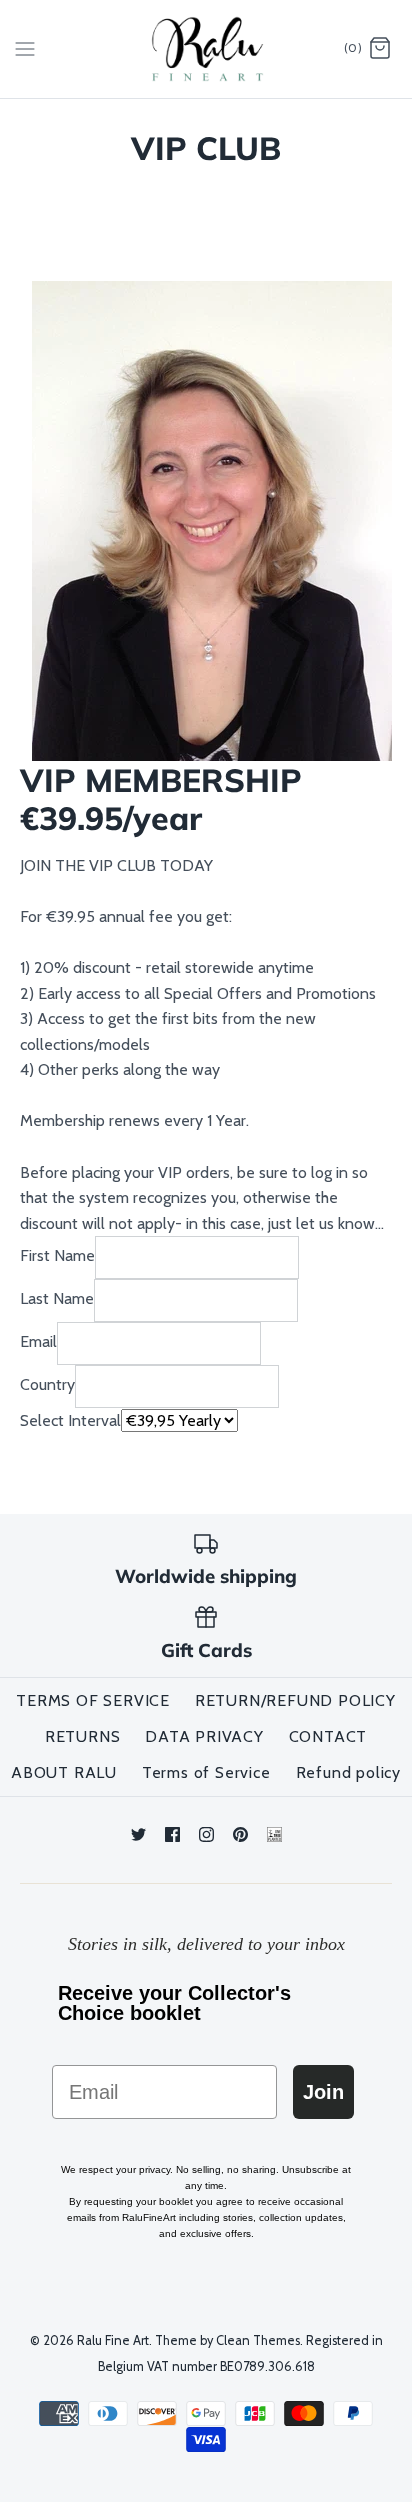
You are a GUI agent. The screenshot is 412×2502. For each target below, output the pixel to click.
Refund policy (348, 1772)
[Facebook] (172, 1834)
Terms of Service (206, 1772)
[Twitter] (138, 1834)
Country (47, 1385)
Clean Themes (258, 2340)
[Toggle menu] (25, 48)
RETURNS (83, 1736)
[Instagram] (206, 1834)
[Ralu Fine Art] (206, 49)
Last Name (57, 1299)
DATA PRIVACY (204, 1736)
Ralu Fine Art (113, 2340)
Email (38, 1342)
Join (323, 2092)
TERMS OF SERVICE (93, 1700)
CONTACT (328, 1736)
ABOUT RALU (64, 1772)
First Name (57, 1256)
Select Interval (70, 1420)
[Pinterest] (240, 1834)
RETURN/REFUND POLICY (295, 1700)
